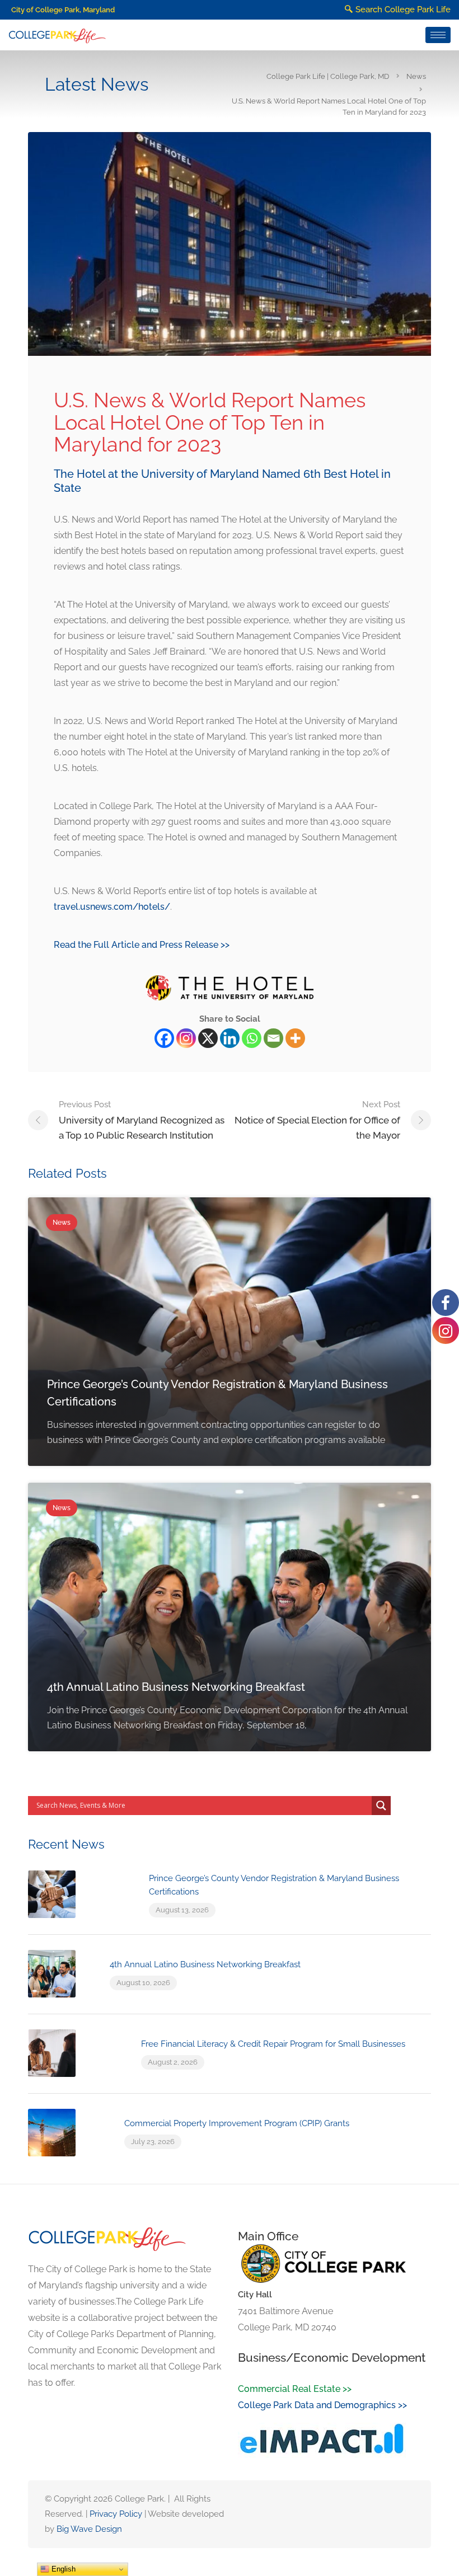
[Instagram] (186, 1038)
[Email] (273, 1038)
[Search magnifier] (381, 1806)
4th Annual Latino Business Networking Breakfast (205, 1964)
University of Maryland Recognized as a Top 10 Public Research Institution (142, 1120)
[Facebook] (164, 1038)
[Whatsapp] (252, 1038)
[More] (295, 1038)
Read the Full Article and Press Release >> (142, 945)
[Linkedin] (230, 1038)
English (62, 2569)
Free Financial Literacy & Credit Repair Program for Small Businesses (273, 2044)
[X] (208, 1038)
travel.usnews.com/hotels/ (112, 907)
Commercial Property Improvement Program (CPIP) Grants (237, 2123)
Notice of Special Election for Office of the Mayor (317, 1120)
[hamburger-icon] (438, 35)
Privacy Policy (116, 2514)
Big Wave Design (89, 2529)
